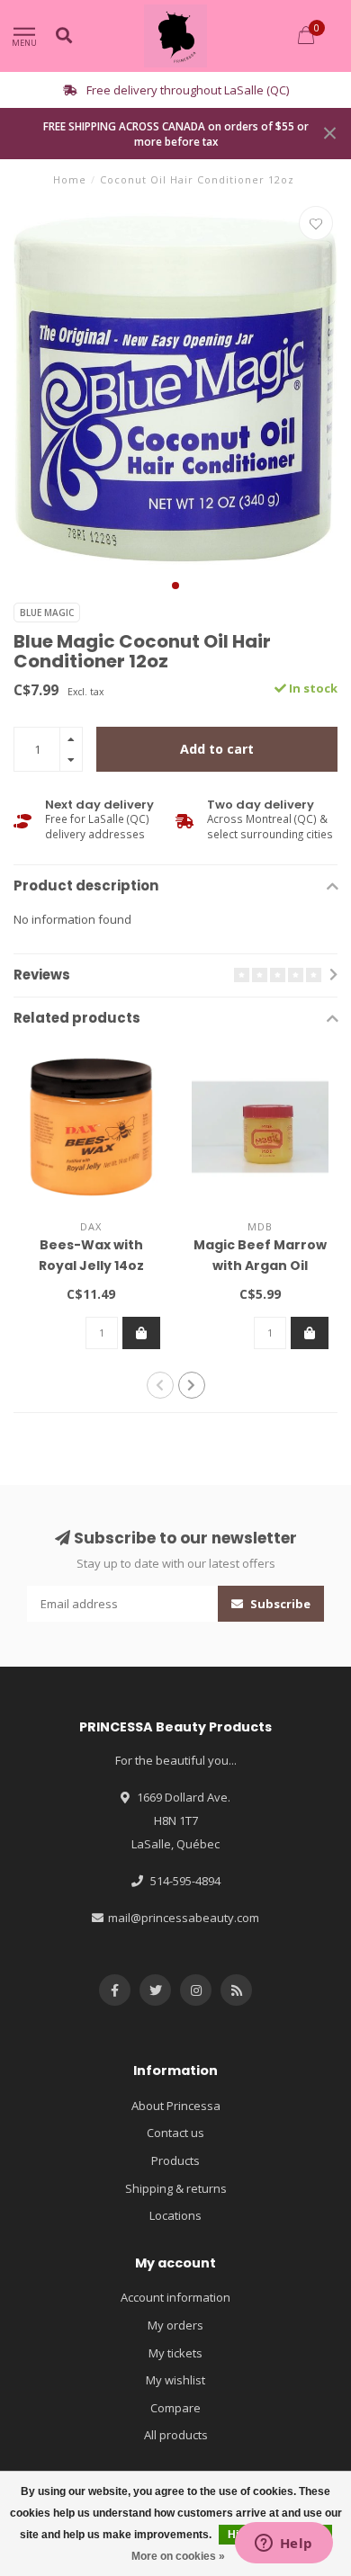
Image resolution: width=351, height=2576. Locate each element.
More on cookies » (178, 2556)
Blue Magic (47, 613)
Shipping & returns (176, 2188)
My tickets (175, 2353)
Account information (175, 2297)
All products (176, 2435)
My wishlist (175, 2380)
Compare (175, 2408)
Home (70, 179)
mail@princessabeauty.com (184, 1918)
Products (175, 2160)
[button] (175, 586)
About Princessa (176, 2106)
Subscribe (279, 1604)
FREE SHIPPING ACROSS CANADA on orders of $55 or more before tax (176, 134)
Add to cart (217, 749)
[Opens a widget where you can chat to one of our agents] (283, 2545)
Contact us (175, 2133)
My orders (175, 2325)
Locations (175, 2215)
